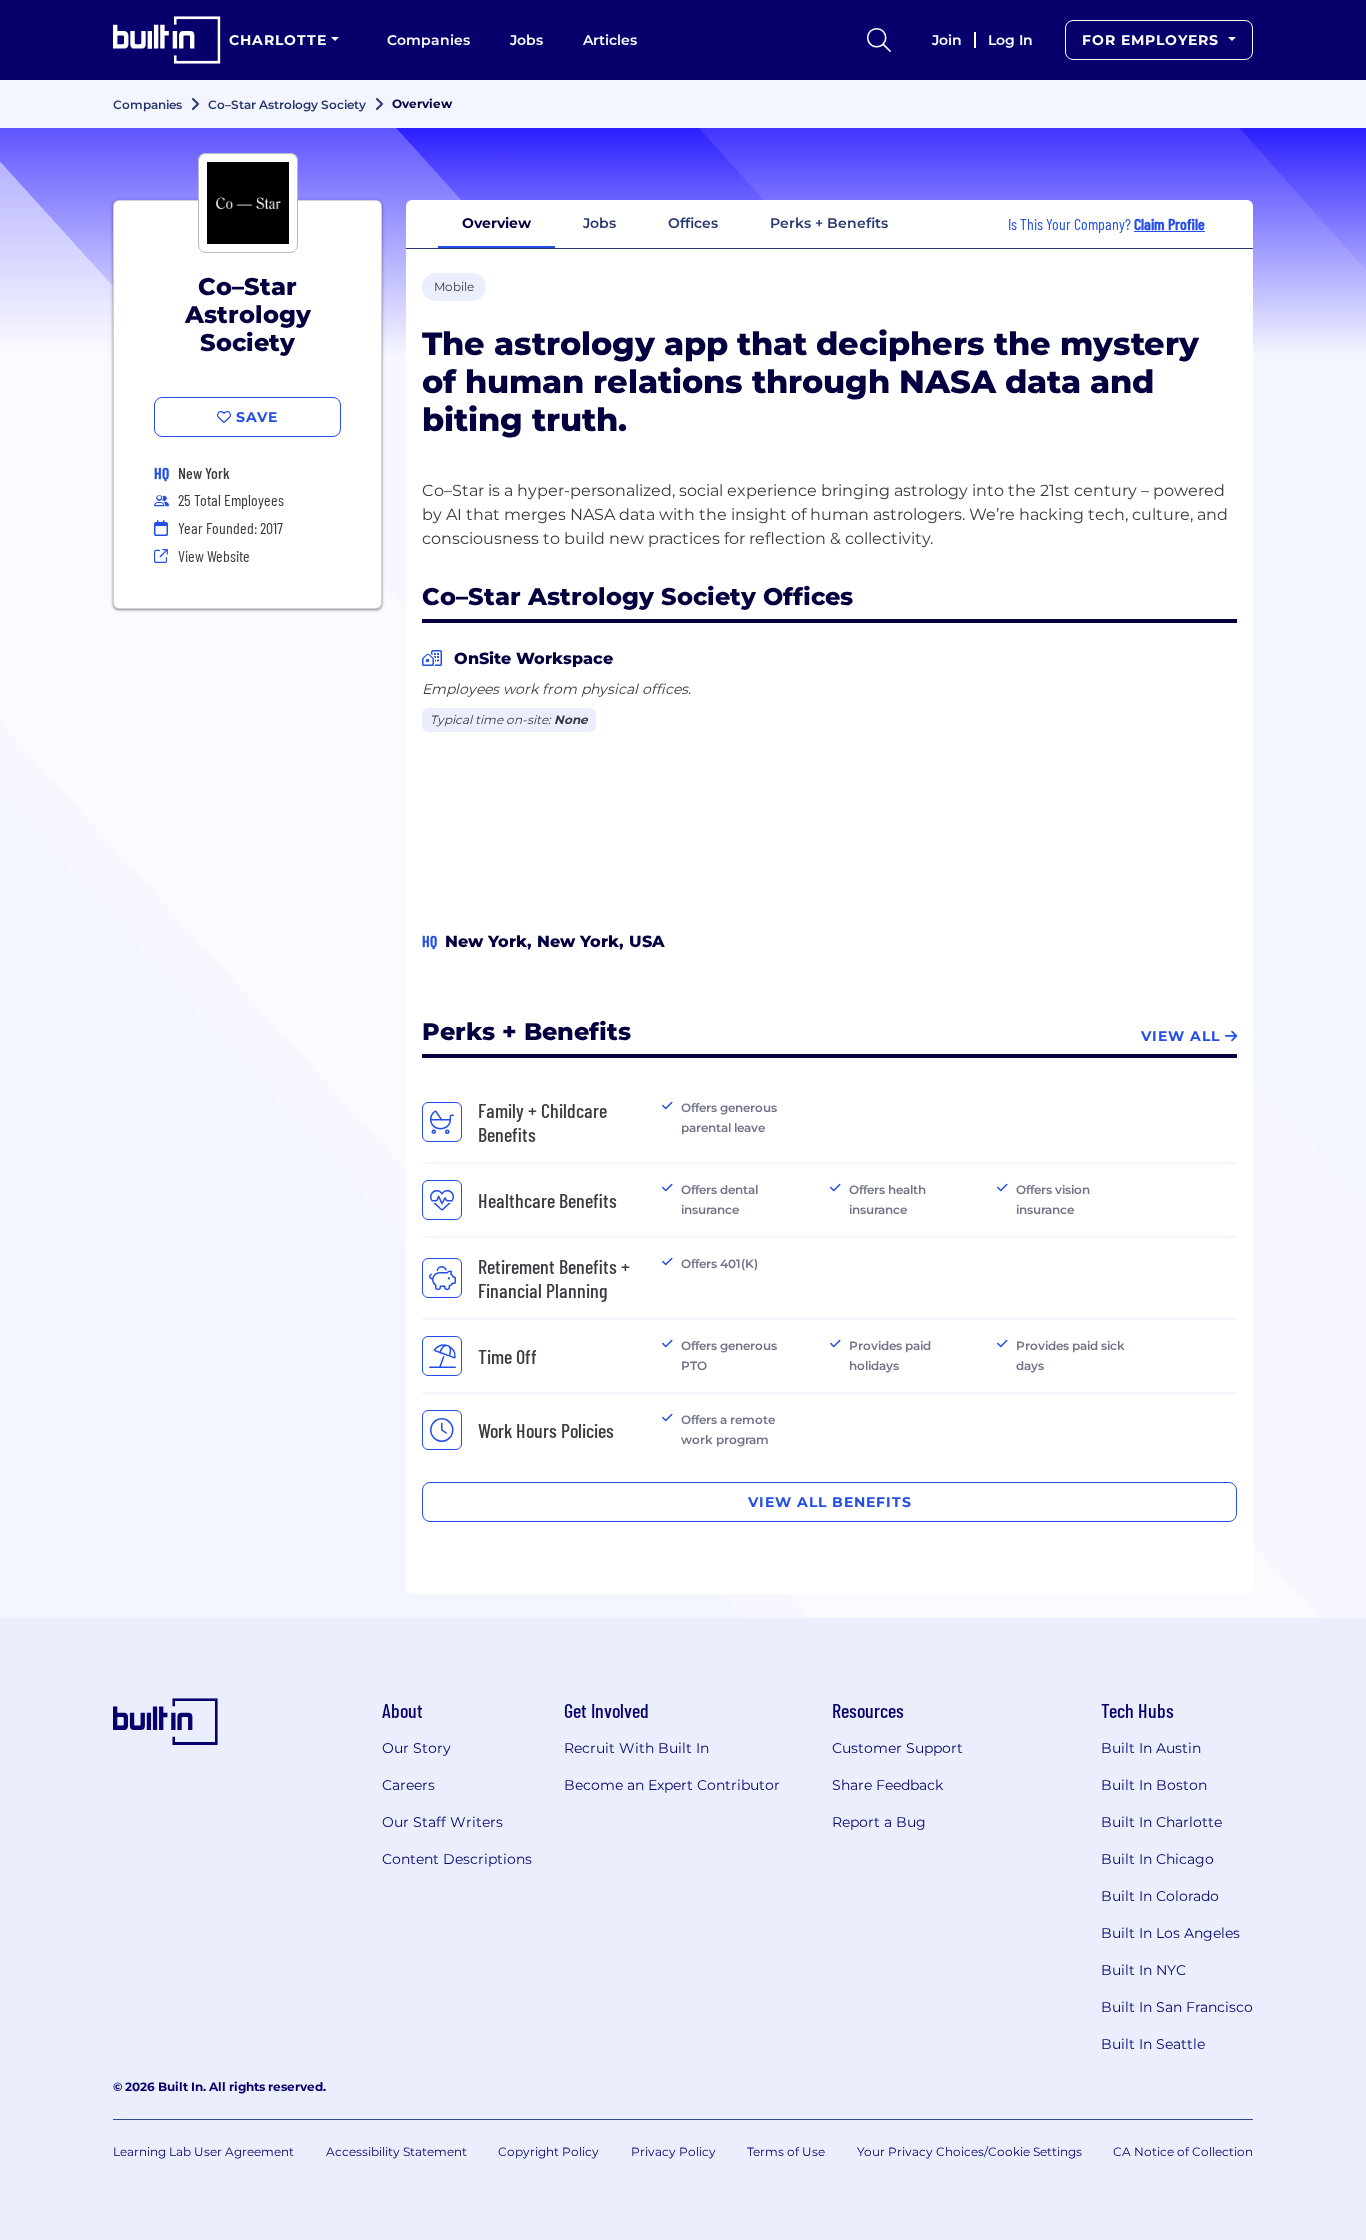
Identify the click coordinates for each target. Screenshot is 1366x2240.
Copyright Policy (548, 2151)
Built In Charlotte (1161, 1822)
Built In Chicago (1157, 1859)
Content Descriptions (457, 1859)
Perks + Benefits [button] (829, 223)
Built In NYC (1143, 1970)
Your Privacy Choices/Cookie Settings (969, 2151)
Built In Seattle (1153, 2044)
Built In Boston (1154, 1785)
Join (947, 40)
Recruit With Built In (636, 1748)
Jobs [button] (599, 223)
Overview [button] (496, 223)
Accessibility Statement (396, 2151)
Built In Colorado (1160, 1896)
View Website (214, 555)
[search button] (879, 40)
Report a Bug (879, 1822)
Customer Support (897, 1748)
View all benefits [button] (830, 1502)
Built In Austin (1151, 1748)
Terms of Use (786, 2151)
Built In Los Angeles (1170, 1933)
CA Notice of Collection (1183, 2151)
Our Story (416, 1748)
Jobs (526, 40)
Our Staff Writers (442, 1822)
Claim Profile (1169, 223)
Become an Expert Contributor (672, 1785)
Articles (610, 40)
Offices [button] (693, 223)
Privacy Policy (673, 2151)
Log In (1010, 40)
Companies (428, 40)
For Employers (1153, 40)
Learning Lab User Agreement (203, 2151)
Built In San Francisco (1177, 2007)
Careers (408, 1785)
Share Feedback (887, 1785)
